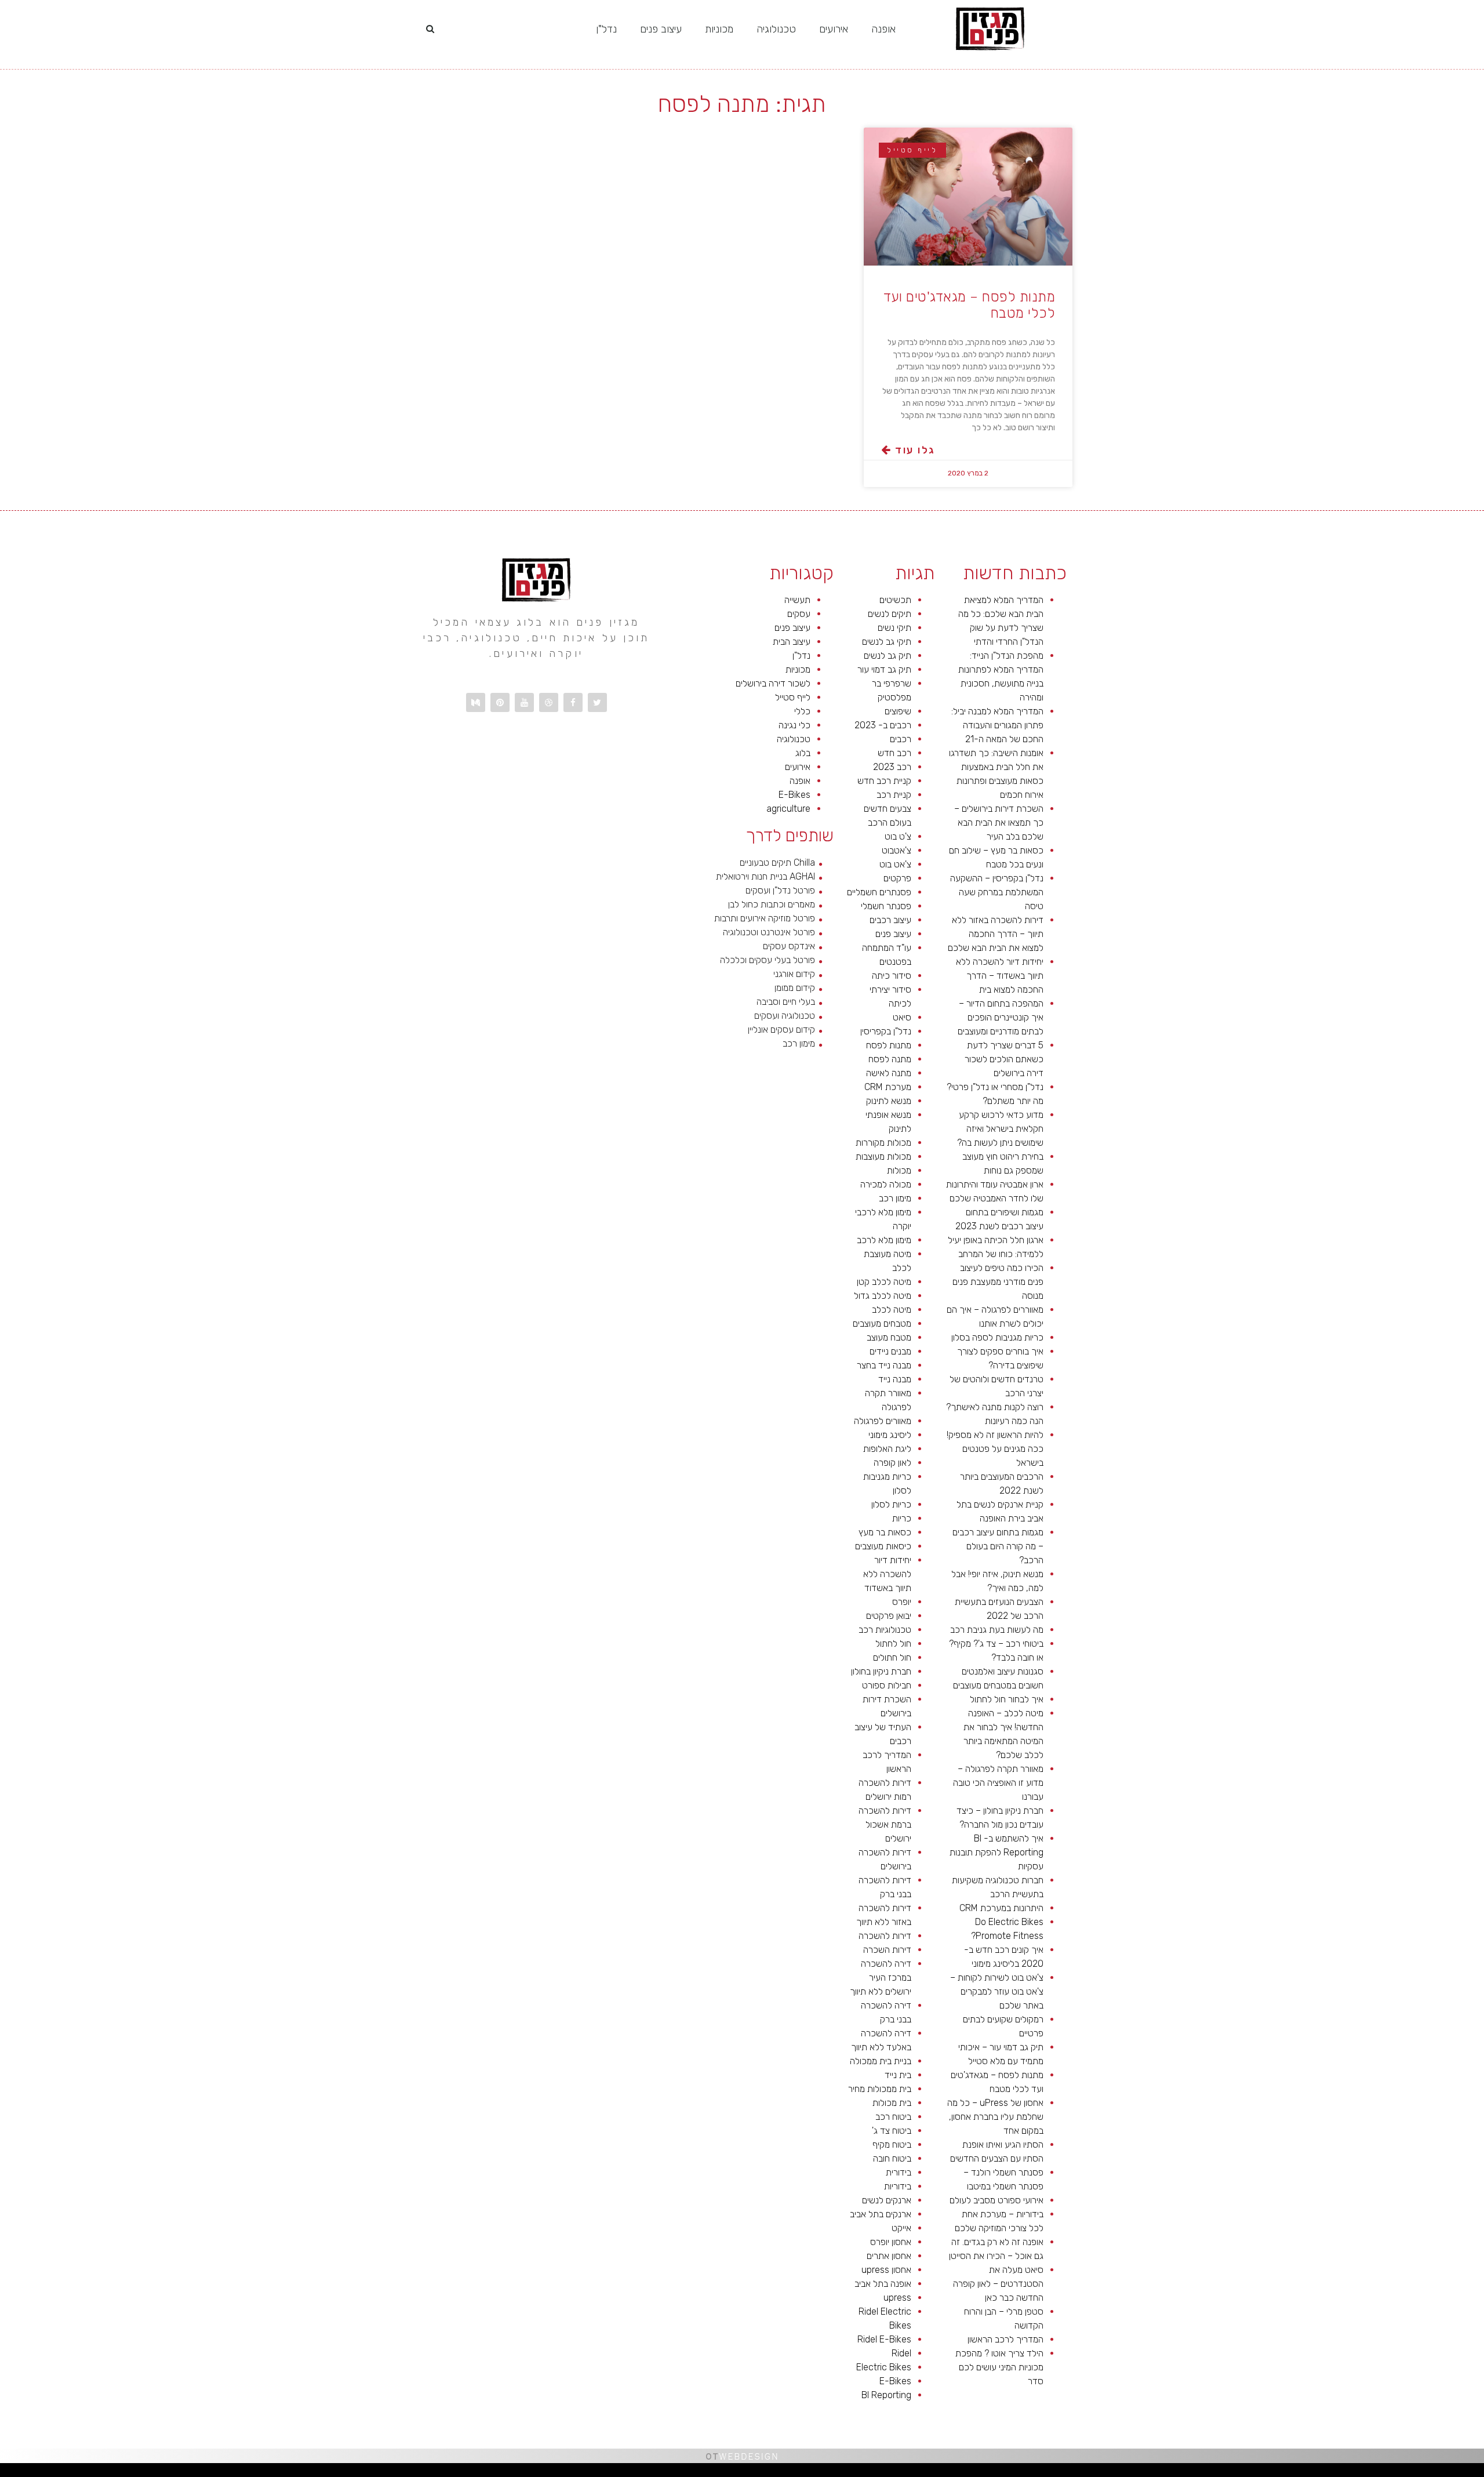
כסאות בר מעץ (885, 1532)
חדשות (1302, 2473)
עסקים (799, 614)
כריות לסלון (891, 1504)
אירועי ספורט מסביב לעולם (996, 2200)
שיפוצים (898, 711)
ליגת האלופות (887, 1449)
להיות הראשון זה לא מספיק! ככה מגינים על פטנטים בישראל (995, 1449)
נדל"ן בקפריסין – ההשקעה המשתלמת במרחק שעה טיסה (997, 892)
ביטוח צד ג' (892, 2131)
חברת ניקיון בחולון (881, 1671)
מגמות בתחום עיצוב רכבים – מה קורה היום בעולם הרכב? (998, 1546)
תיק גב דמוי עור (884, 669)
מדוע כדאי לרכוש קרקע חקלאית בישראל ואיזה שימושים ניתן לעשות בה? (1000, 1129)
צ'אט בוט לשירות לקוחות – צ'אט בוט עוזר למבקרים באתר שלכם (997, 1991)
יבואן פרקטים (889, 1616)
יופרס (902, 1602)
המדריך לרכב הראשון (1005, 2339)
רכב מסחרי (1311, 2473)
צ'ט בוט (898, 836)
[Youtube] (524, 702)
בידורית (899, 2172)
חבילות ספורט (887, 1685)
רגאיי (1273, 2473)
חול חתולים (892, 1657)
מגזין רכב (1450, 2473)
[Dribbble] (549, 702)
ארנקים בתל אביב (881, 2214)
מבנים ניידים (890, 1351)
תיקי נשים (894, 628)
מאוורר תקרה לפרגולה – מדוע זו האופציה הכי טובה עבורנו (998, 1783)
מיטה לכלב (892, 1310)
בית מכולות (892, 2103)
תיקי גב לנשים (887, 642)
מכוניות (719, 29)
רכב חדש (894, 753)
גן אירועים (1190, 2473)
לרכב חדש (1376, 2473)
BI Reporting (886, 2395)
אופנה (883, 29)
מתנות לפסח (889, 1045)
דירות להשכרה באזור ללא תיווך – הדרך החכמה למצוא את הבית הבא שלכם (996, 934)
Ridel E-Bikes (884, 2339)
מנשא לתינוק (889, 1101)
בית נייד (898, 2075)
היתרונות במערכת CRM (1001, 1908)
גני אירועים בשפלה (1348, 2473)
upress (897, 2298)
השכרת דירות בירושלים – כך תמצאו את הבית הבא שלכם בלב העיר (999, 822)
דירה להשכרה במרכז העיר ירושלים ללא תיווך (881, 1977)
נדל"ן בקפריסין (886, 1031)
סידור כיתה (892, 976)
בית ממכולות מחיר (880, 2089)
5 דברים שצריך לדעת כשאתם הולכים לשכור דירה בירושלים (1004, 1059)
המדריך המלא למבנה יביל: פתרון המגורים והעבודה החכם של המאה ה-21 (997, 725)
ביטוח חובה (892, 2158)
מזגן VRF (1206, 2473)
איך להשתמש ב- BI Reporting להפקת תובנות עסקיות (996, 1852)
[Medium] (476, 702)
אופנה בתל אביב (883, 2284)
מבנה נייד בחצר (884, 1365)
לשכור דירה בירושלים (773, 683)
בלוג (803, 753)
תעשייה (797, 600)
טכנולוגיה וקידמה (1364, 2473)
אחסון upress (886, 2270)
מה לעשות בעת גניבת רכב (997, 1630)
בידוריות (898, 2186)
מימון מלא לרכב (884, 1240)
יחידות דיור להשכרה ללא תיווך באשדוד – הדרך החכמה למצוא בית (1000, 976)
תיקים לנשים (890, 614)
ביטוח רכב (893, 2117)
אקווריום (1265, 2473)
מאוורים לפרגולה (883, 1421)
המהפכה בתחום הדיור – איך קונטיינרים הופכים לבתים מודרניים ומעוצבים (1001, 1017)
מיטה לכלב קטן (884, 1282)
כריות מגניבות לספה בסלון (997, 1337)
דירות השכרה (887, 1950)
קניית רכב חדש (884, 781)
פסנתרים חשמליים (879, 892)
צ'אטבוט (896, 850)
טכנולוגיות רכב (885, 1630)
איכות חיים (1440, 2473)
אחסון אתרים (889, 2256)
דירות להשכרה (885, 1936)
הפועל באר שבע (1478, 2473)
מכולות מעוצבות (883, 1156)
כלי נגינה (794, 725)
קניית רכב (894, 795)
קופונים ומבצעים (1463, 2473)
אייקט (901, 2228)
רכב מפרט (1334, 2473)
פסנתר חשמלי (886, 906)
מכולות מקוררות (883, 1143)
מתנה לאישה (889, 1073)
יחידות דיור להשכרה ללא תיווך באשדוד (887, 1574)
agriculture (788, 809)
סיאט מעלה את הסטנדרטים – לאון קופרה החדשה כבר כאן (998, 2284)
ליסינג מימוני (890, 1435)
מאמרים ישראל (1323, 2473)
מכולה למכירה (886, 1184)
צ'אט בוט (895, 864)
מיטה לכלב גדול (883, 1296)
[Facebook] (573, 702)
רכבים (901, 739)
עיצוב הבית (792, 642)
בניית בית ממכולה (881, 2061)
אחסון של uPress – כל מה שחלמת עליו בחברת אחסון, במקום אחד (995, 2117)
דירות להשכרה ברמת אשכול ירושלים (885, 1824)
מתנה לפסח (890, 1059)
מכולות (899, 1170)
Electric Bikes (884, 2367)
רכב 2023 (892, 767)
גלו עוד (913, 450)
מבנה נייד (895, 1379)
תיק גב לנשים (888, 655)
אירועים (834, 29)
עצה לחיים (1245, 2473)
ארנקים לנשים (887, 2200)
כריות (902, 1518)
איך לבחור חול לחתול (1007, 1699)
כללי (802, 711)
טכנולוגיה (776, 29)
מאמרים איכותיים (1427, 2473)
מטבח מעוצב (889, 1337)
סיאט (902, 1017)
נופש (1198, 2473)
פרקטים (897, 878)
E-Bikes (895, 2381)
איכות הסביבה (1291, 2473)
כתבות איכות (1387, 2473)
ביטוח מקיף (892, 2144)
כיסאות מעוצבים (883, 1546)
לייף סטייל (793, 697)
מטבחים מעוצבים (882, 1323)
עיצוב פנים (661, 29)
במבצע (1280, 2473)
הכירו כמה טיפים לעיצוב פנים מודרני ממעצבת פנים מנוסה (998, 1282)
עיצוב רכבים (890, 920)
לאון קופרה (892, 1463)
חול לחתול (893, 1644)
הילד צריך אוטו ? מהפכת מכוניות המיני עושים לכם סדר (999, 2367)
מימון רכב (895, 1198)
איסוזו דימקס (1218, 2473)
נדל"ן (606, 29)
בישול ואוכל (1413, 2473)
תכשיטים (895, 600)
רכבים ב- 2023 (883, 725)
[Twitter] (597, 702)
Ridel (901, 2353)
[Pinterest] (500, 702)
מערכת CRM (888, 1087)
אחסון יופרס (891, 2242)
